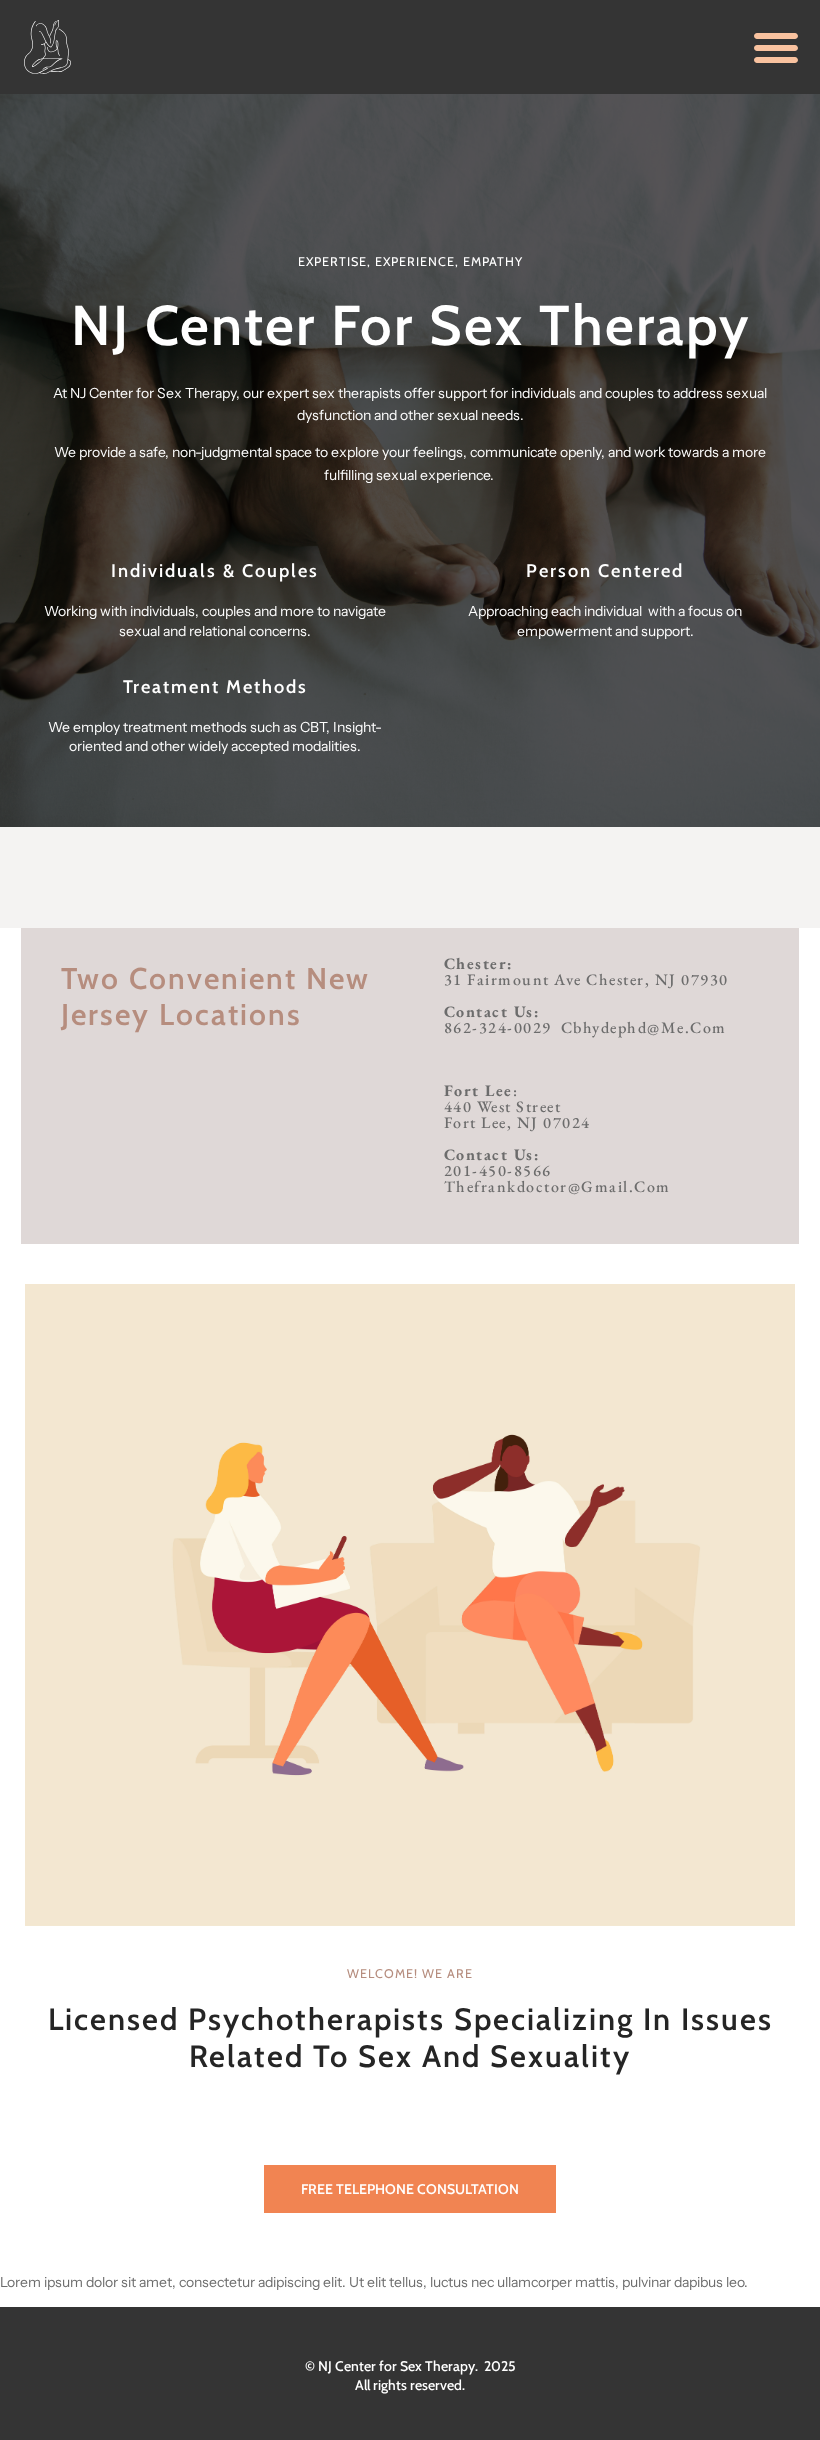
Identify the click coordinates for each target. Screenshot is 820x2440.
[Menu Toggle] (776, 47)
